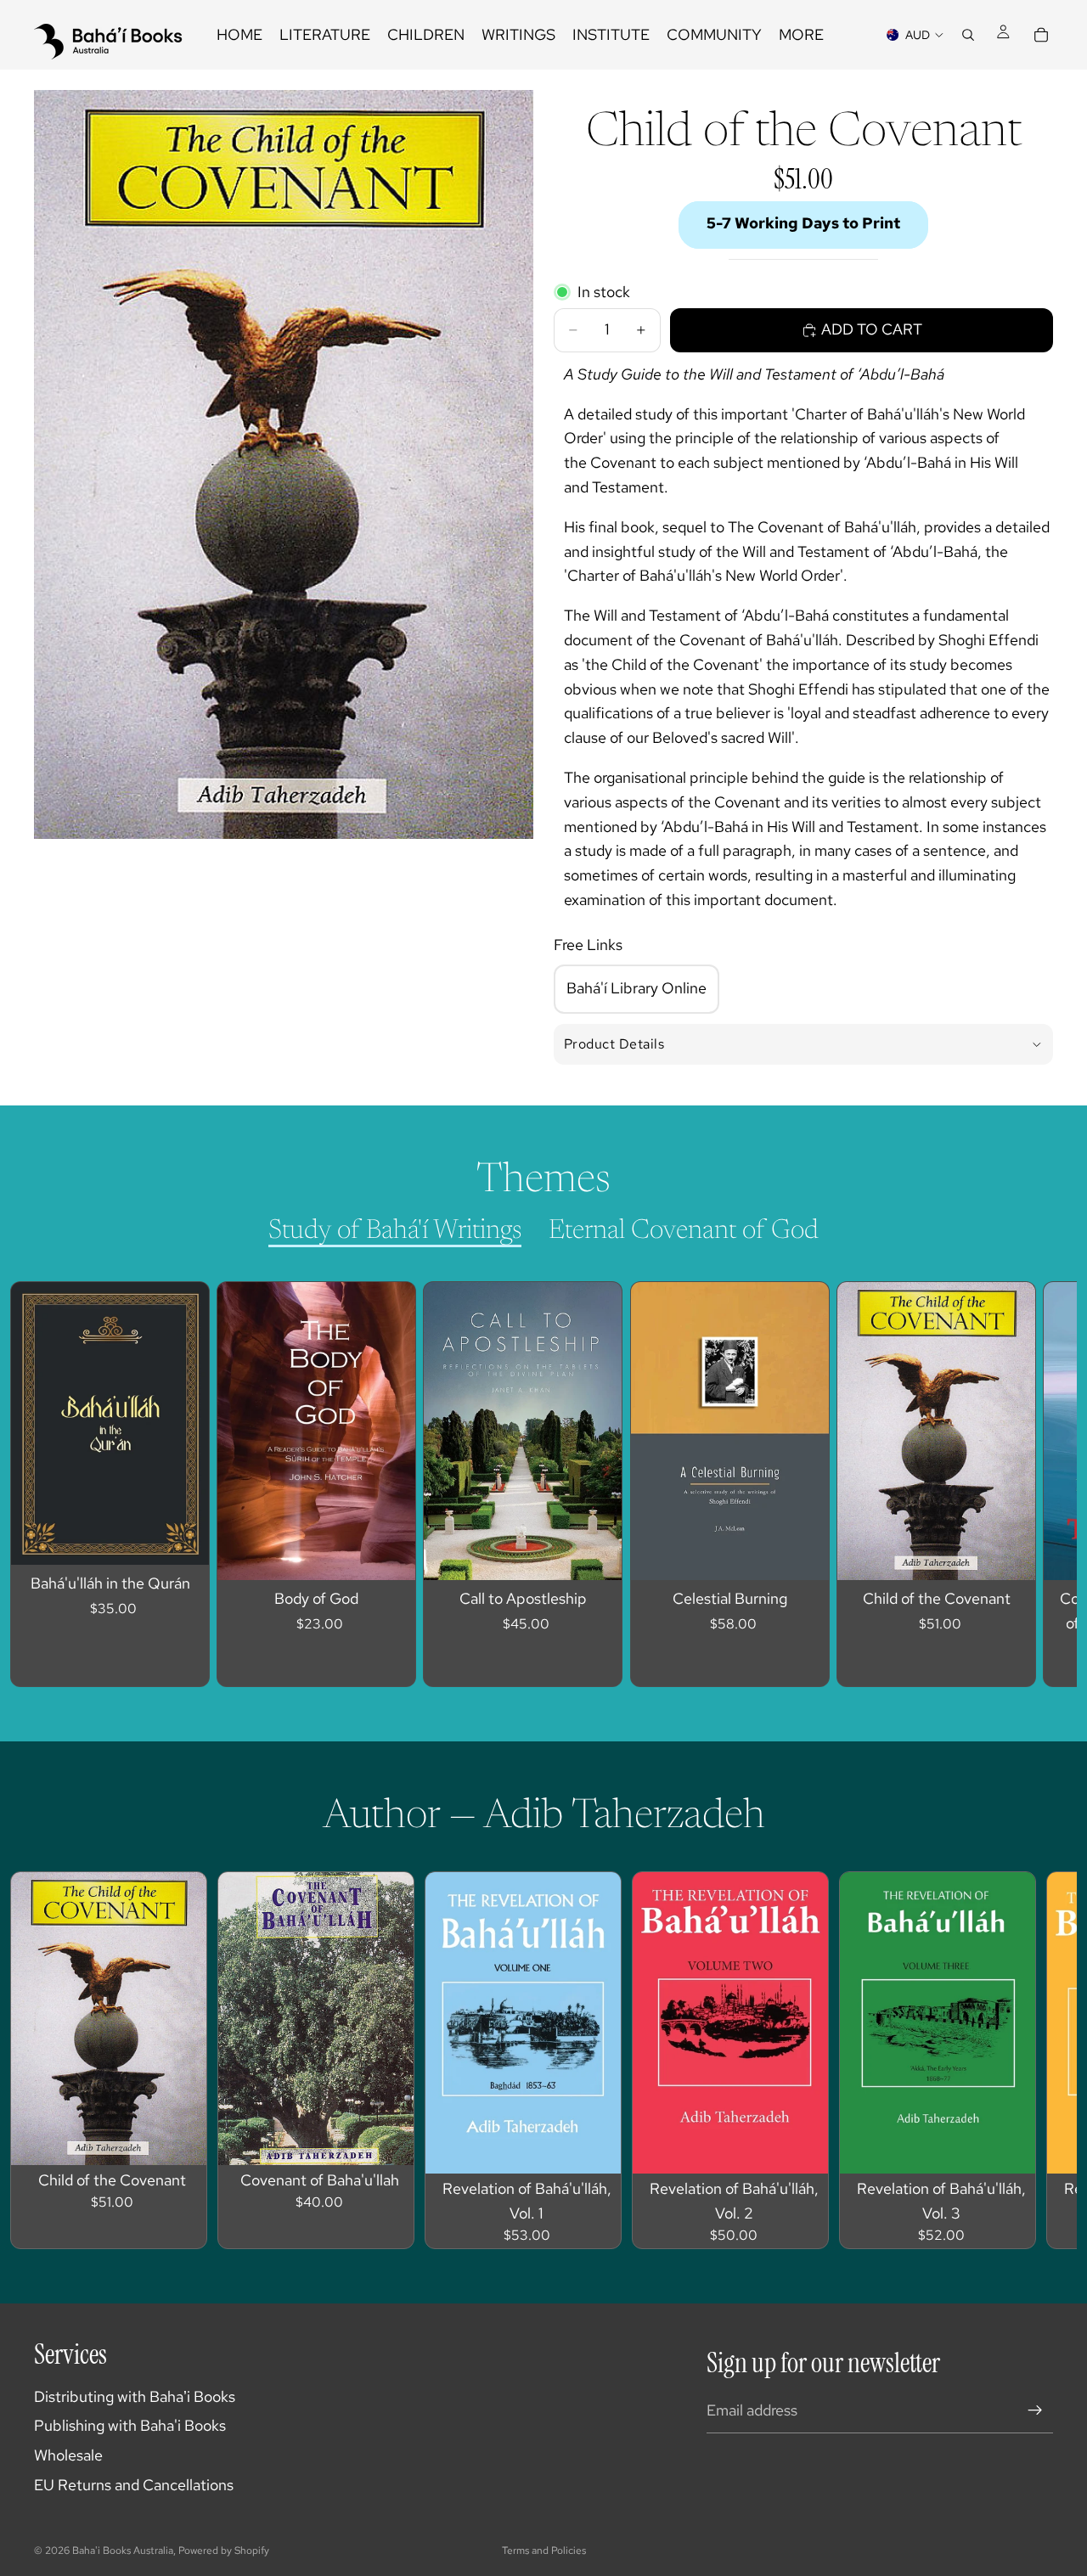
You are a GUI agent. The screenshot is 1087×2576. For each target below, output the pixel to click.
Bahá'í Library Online (636, 988)
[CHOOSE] (390, 1554)
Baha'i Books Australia (123, 2551)
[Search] (968, 35)
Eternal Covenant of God (684, 1231)
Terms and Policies (544, 2551)
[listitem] (801, 35)
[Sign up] (1035, 2410)
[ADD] (183, 1539)
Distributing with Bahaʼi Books (135, 2396)
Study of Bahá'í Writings (395, 1231)
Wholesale (68, 2455)
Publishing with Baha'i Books (130, 2425)
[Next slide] (1024, 1484)
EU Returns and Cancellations (134, 2485)
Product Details (614, 1044)
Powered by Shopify (224, 2551)
